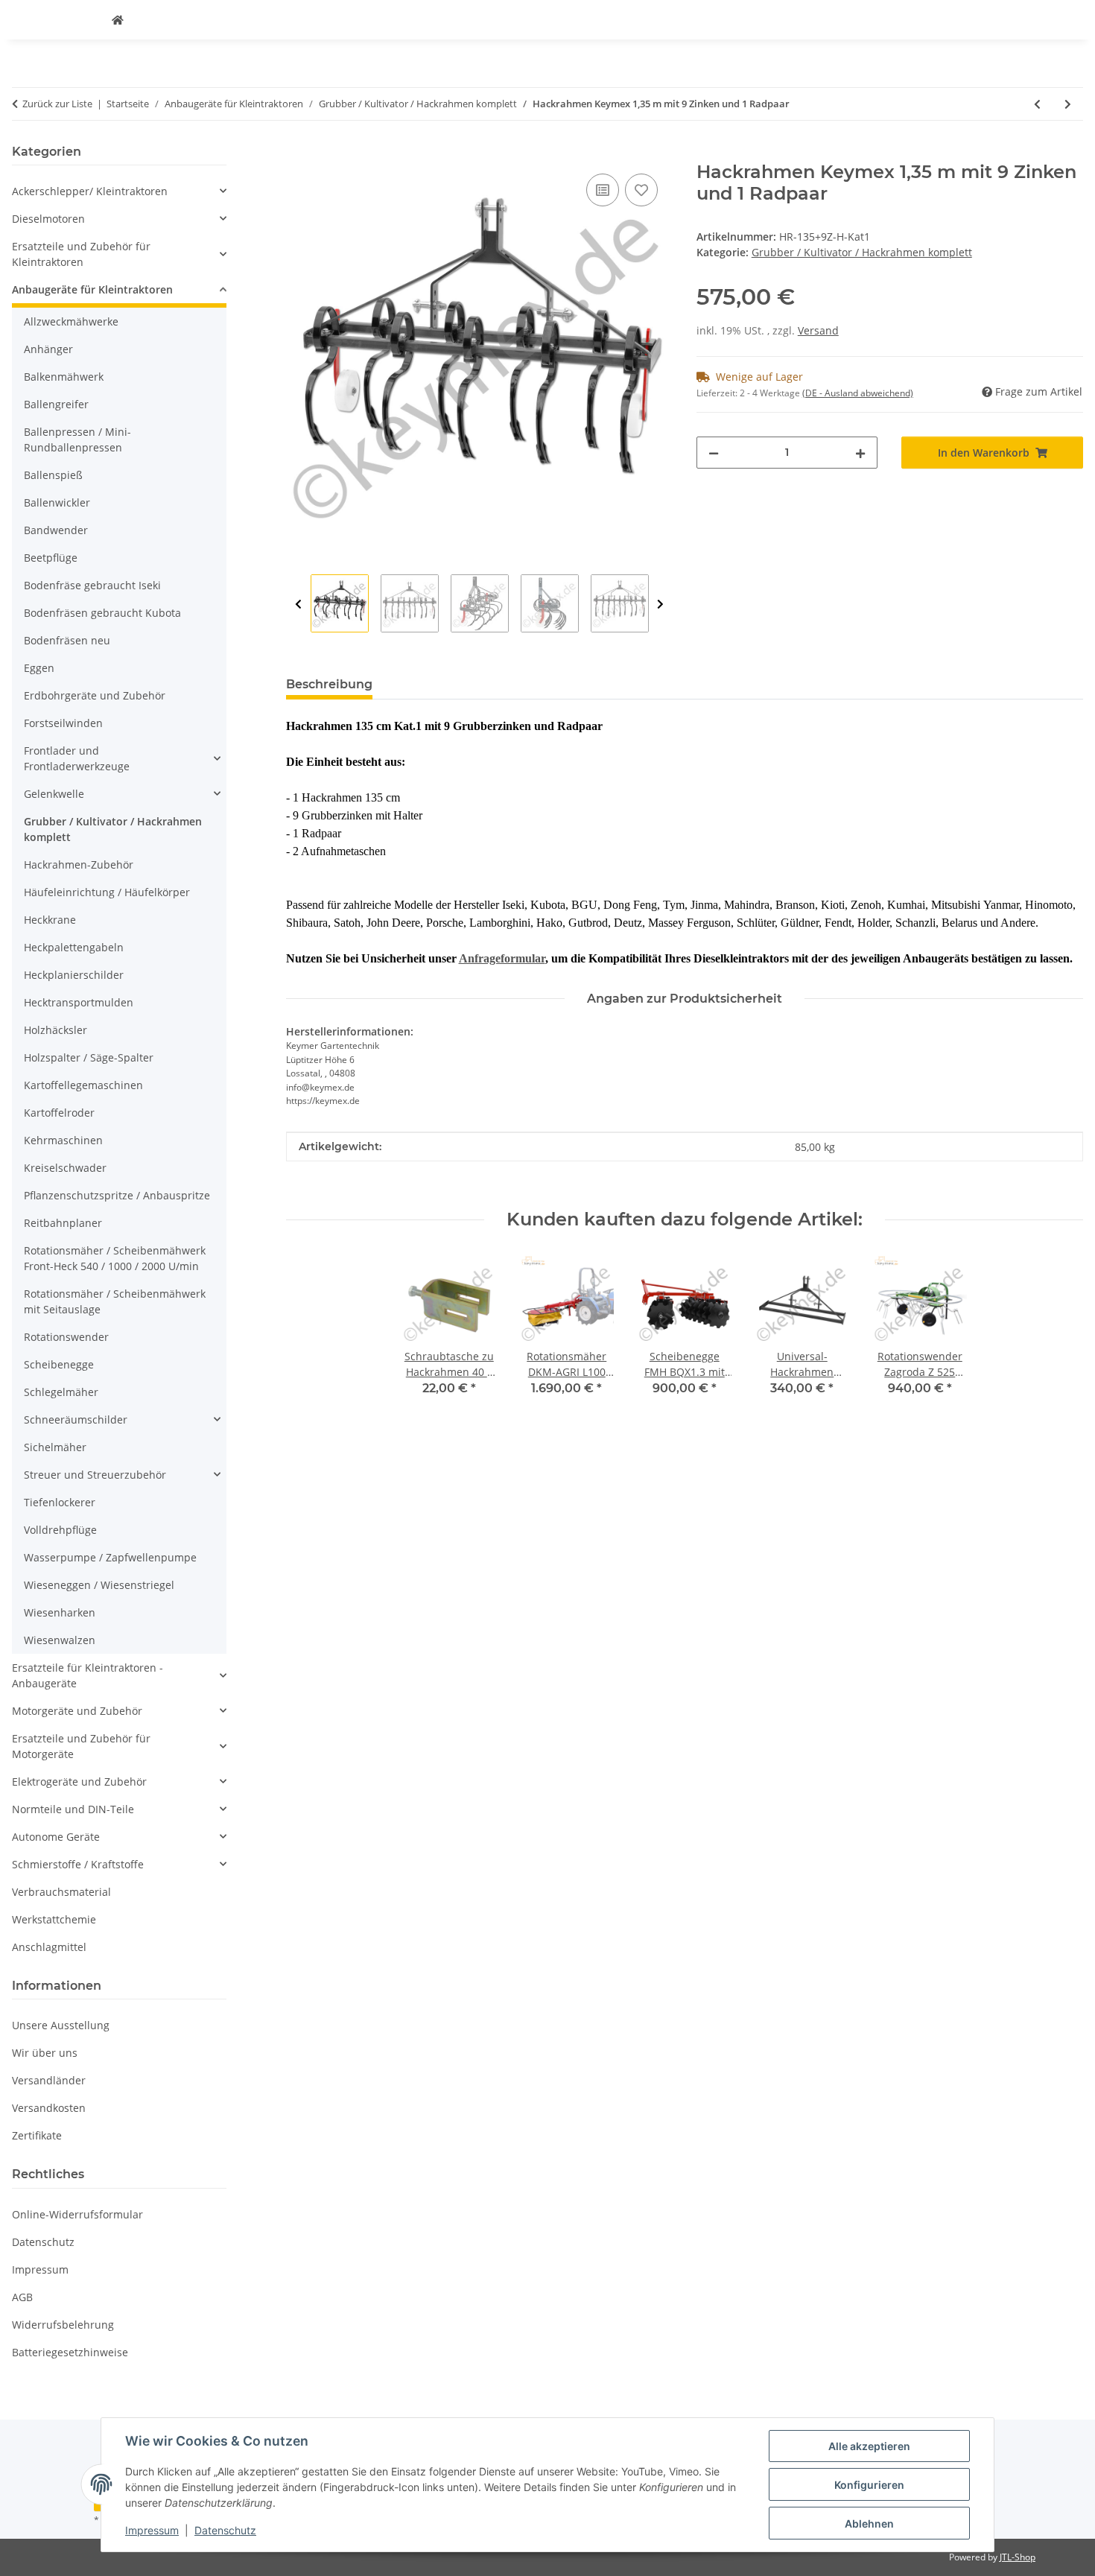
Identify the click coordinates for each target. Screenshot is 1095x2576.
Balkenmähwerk (64, 377)
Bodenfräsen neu (67, 640)
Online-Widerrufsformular (77, 2214)
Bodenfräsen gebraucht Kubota (102, 613)
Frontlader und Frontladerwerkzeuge (77, 758)
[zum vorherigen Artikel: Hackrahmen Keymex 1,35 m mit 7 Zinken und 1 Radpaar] (1037, 104)
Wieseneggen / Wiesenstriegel (99, 1585)
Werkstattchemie (54, 1919)
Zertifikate (37, 2135)
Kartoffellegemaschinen (83, 1085)
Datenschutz (225, 2530)
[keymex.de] (118, 20)
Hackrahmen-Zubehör (79, 865)
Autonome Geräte (56, 1837)
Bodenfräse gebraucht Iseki (92, 585)
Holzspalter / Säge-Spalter (89, 1057)
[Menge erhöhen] (860, 453)
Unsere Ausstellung (61, 2025)
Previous (298, 604)
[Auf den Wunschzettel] (641, 190)
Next (660, 604)
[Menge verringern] (714, 453)
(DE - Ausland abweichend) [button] (858, 393)
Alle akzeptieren (869, 2446)
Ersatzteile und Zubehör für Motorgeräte (81, 1746)
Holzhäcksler (55, 1030)
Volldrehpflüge (60, 1530)
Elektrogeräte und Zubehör (79, 1782)
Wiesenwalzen (60, 1640)
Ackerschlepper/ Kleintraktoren (90, 191)
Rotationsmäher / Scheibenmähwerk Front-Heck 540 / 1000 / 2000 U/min (115, 1258)
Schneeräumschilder (76, 1419)
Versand (818, 330)
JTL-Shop (1018, 2557)
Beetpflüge (51, 558)
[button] (119, 191)
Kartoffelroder (59, 1113)
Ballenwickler (57, 502)
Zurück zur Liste (57, 104)
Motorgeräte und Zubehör (77, 1711)
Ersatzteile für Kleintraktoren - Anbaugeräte (88, 1675)
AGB (22, 2297)
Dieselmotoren (48, 219)
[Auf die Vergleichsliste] (603, 190)
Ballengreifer (56, 404)
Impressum (152, 2530)
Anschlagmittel (49, 1947)
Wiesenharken (60, 1612)
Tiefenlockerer (60, 1502)
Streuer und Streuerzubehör (95, 1475)
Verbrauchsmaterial (61, 1892)
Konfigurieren (869, 2485)
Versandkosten (49, 2108)
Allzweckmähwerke (71, 321)
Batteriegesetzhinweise (70, 2352)
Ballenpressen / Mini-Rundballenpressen (77, 440)
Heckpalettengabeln (74, 947)
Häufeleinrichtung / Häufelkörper (107, 892)
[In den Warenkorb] (298, 153)
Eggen (39, 668)
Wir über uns (45, 2053)
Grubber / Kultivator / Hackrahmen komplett (862, 252)
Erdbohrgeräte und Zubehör (95, 695)
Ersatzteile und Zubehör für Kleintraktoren (81, 254)
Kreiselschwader (65, 1168)
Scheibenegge (59, 1364)
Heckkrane (50, 920)
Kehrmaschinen (63, 1140)
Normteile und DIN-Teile (73, 1809)
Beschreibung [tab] (329, 684)
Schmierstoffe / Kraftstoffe (78, 1864)
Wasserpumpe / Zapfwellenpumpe (110, 1557)
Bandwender (56, 530)
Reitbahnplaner (63, 1223)
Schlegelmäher (61, 1392)
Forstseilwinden (63, 723)
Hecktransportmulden (79, 1002)
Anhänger (48, 349)
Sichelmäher (55, 1447)
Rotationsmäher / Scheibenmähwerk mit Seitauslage (115, 1301)
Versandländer (49, 2080)
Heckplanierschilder (74, 975)
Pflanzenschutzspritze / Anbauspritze (117, 1195)
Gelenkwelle (54, 794)
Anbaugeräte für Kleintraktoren (92, 289)
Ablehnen (869, 2523)
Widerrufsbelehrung (63, 2325)
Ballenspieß (53, 475)
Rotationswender (66, 1337)
